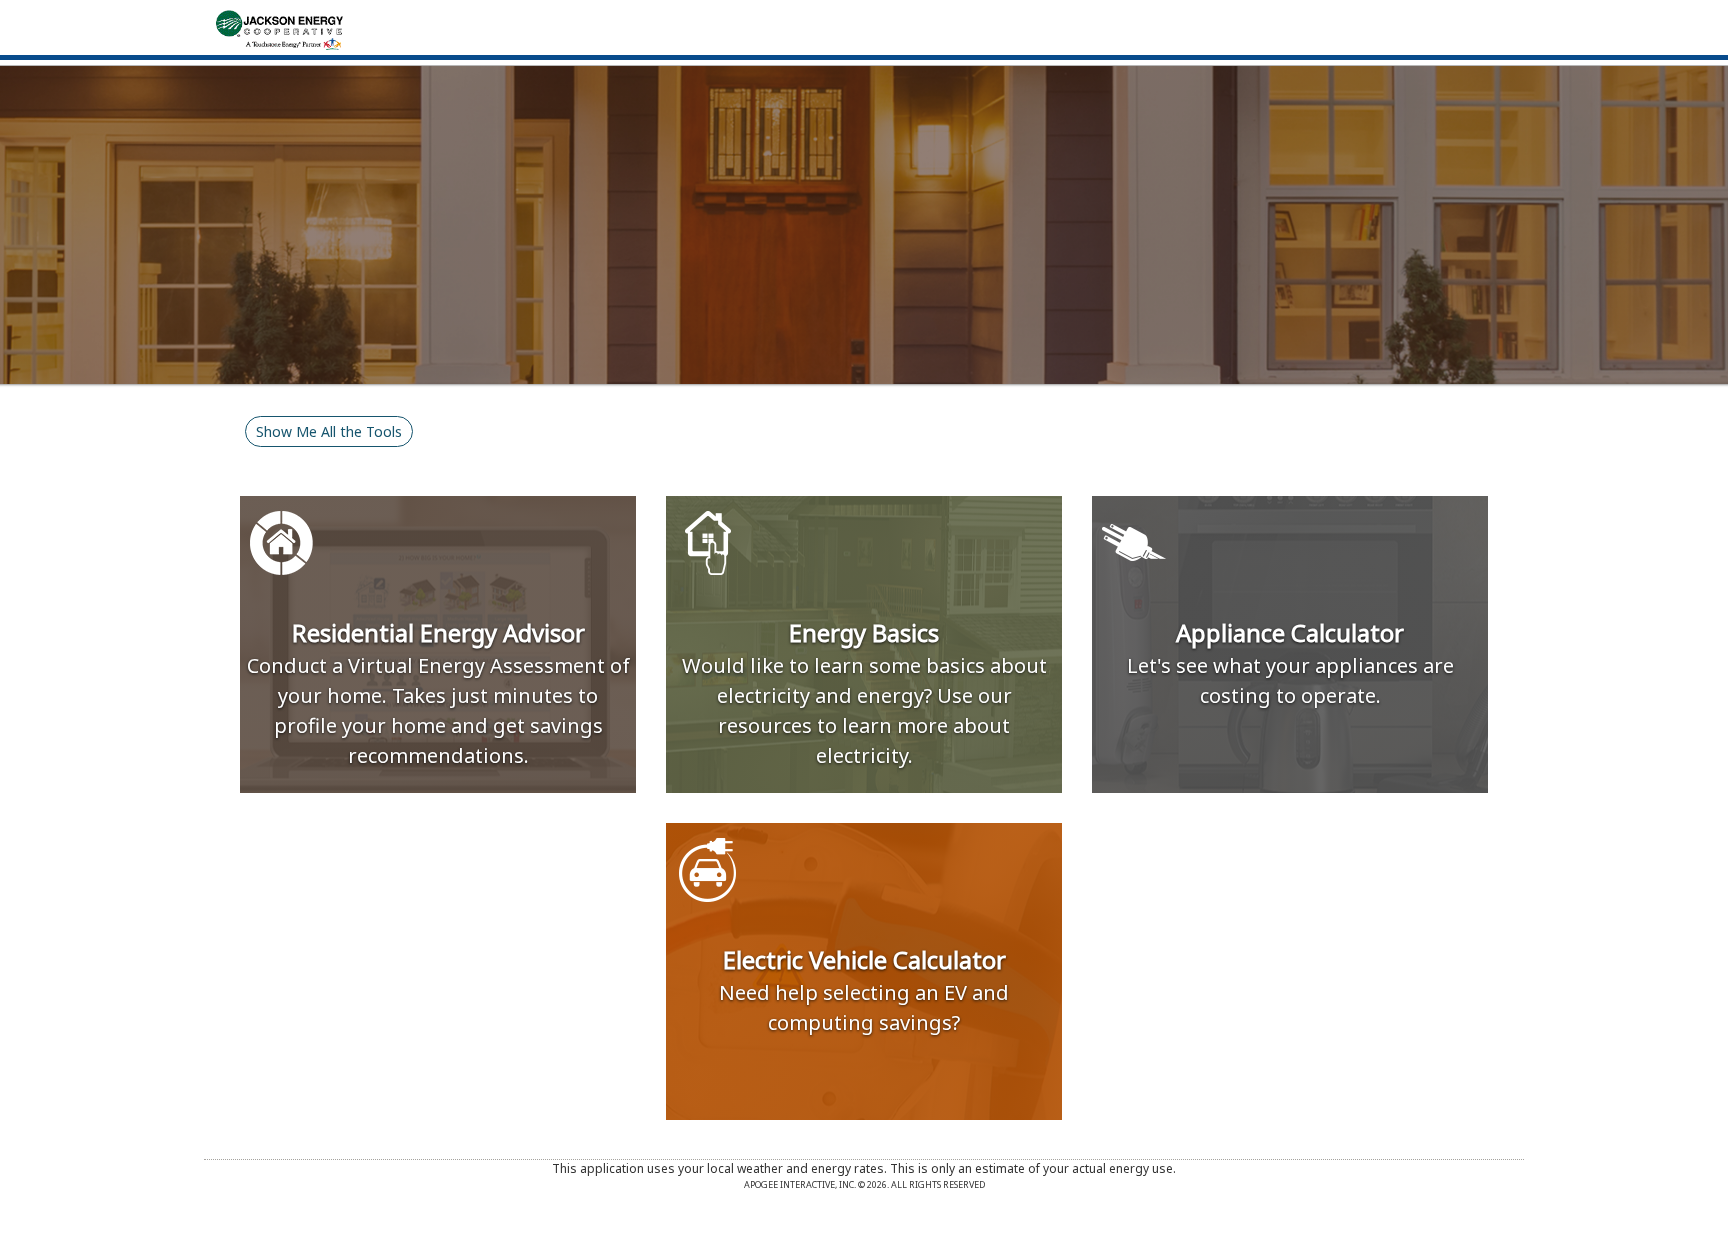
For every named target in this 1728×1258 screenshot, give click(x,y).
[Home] (279, 28)
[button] (329, 431)
